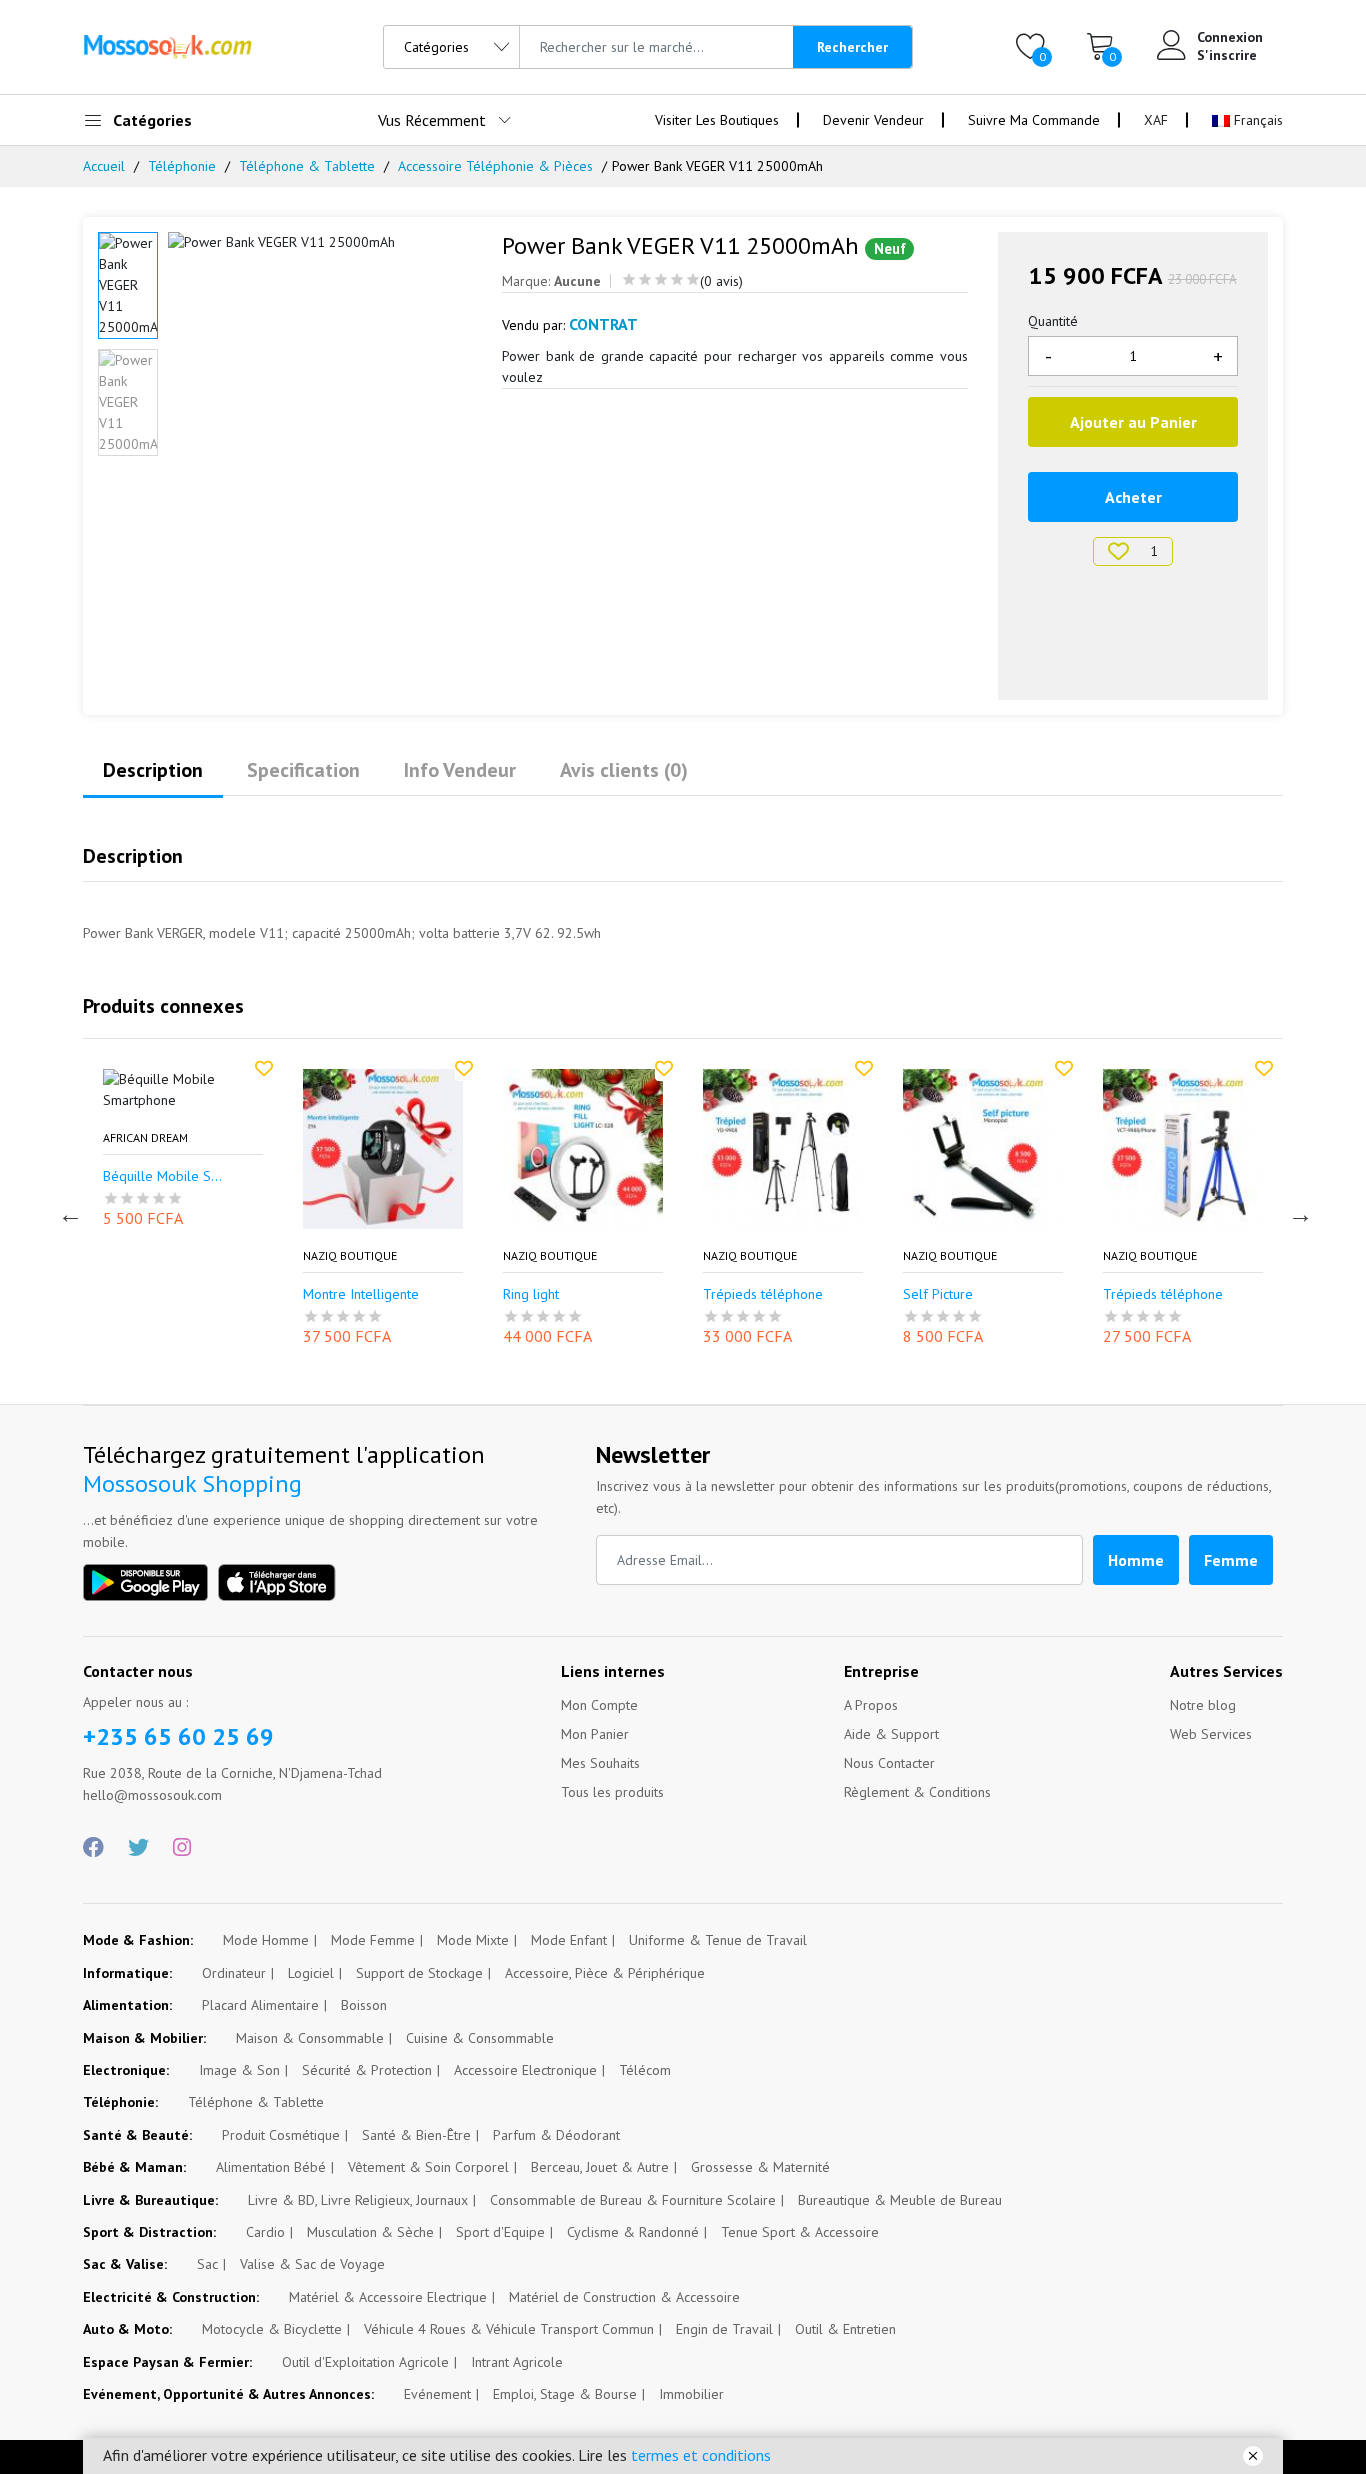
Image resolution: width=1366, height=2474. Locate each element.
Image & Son (239, 2070)
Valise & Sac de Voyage (312, 2264)
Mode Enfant (569, 1940)
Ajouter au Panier (1133, 422)
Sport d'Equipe (500, 2232)
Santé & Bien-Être (416, 2135)
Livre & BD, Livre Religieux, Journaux (358, 2200)
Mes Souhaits (600, 1763)
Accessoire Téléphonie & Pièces (495, 166)
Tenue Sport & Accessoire (800, 2232)
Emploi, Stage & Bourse (565, 2394)
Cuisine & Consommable (480, 2038)
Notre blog (1203, 1705)
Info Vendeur (460, 770)
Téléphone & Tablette (307, 166)
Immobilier (691, 2394)
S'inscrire (1227, 55)
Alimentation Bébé (271, 2167)
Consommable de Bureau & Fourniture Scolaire (633, 2200)
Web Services (1211, 1734)
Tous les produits (612, 1792)
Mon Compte (599, 1705)
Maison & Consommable (310, 2038)
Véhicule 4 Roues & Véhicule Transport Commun (509, 2329)
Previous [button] (68, 1212)
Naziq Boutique (320, 1256)
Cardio (265, 2232)
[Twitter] (138, 1848)
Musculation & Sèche (370, 2232)
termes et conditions (701, 2455)
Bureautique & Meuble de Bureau (900, 2200)
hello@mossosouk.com (152, 1795)
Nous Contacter (889, 1763)
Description (153, 770)
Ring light (501, 1294)
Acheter (1133, 497)
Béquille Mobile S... (132, 1176)
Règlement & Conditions (917, 1792)
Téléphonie (182, 166)
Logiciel (311, 1973)
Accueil (104, 166)
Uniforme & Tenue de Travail (718, 1940)
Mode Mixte (473, 1940)
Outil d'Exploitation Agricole (365, 2362)
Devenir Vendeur (873, 120)
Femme (1231, 1560)
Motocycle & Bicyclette (272, 2329)
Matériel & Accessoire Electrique (388, 2297)
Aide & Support (891, 1734)
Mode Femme (373, 1940)
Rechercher (852, 47)
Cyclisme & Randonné (633, 2232)
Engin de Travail (724, 2329)
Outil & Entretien (845, 2329)
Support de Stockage (419, 1973)
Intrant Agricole (517, 2362)
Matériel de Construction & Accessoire (624, 2297)
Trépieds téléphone (733, 1294)
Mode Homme (266, 1940)
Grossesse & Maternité (760, 2167)
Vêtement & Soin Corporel (428, 2167)
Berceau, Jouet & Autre (600, 2167)
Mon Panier (595, 1734)
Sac (207, 2264)
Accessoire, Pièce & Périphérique (605, 1973)
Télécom (645, 2070)
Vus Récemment (432, 120)
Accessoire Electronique (525, 2070)
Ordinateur (234, 1973)
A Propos (871, 1705)
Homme (1136, 1560)
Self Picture (908, 1294)
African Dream (115, 1138)
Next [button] (1298, 1212)
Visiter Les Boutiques (717, 120)
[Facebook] (93, 1848)
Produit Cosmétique (281, 2135)
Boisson (364, 2005)
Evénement (437, 2394)
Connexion (1230, 37)
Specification (303, 770)
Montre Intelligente (331, 1294)
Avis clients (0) (624, 770)
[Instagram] (182, 1848)
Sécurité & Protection (367, 2070)
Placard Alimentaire (260, 2005)
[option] (320, 242)
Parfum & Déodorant (556, 2135)
